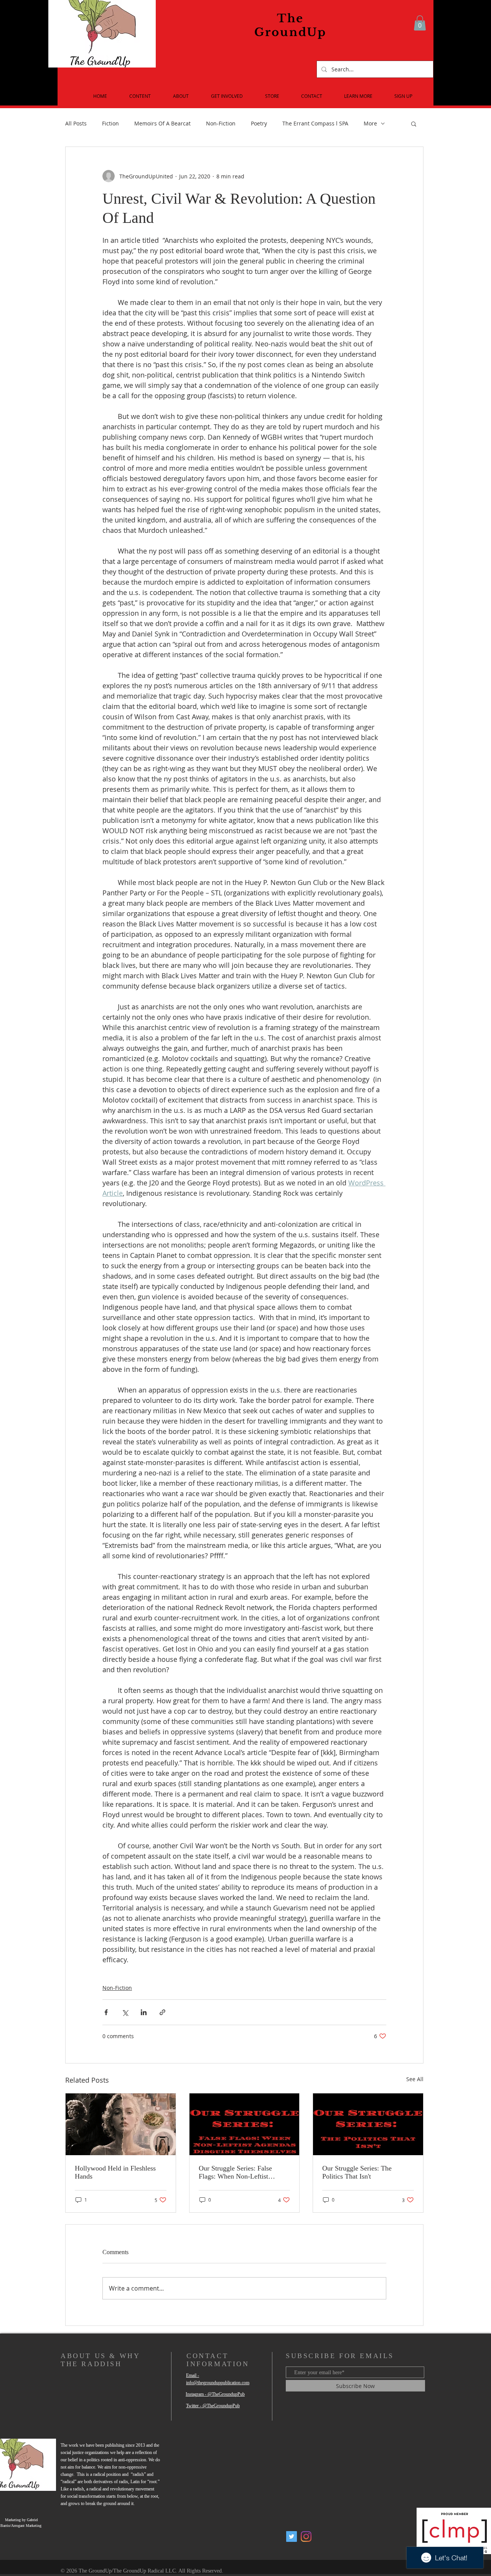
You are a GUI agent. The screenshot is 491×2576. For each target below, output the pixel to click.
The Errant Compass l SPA (315, 123)
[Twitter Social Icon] (292, 2536)
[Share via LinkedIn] (144, 2012)
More (370, 123)
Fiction (110, 123)
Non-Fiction (221, 123)
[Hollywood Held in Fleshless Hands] (121, 2124)
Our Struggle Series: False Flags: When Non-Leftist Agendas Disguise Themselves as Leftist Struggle (241, 2172)
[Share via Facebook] (106, 2012)
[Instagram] (306, 2536)
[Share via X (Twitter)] (125, 2012)
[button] (420, 23)
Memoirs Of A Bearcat (162, 123)
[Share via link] (162, 2012)
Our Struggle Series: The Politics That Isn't (357, 2172)
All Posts (76, 123)
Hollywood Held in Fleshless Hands (115, 2172)
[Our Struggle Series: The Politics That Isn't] (368, 2124)
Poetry (259, 123)
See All (415, 2079)
